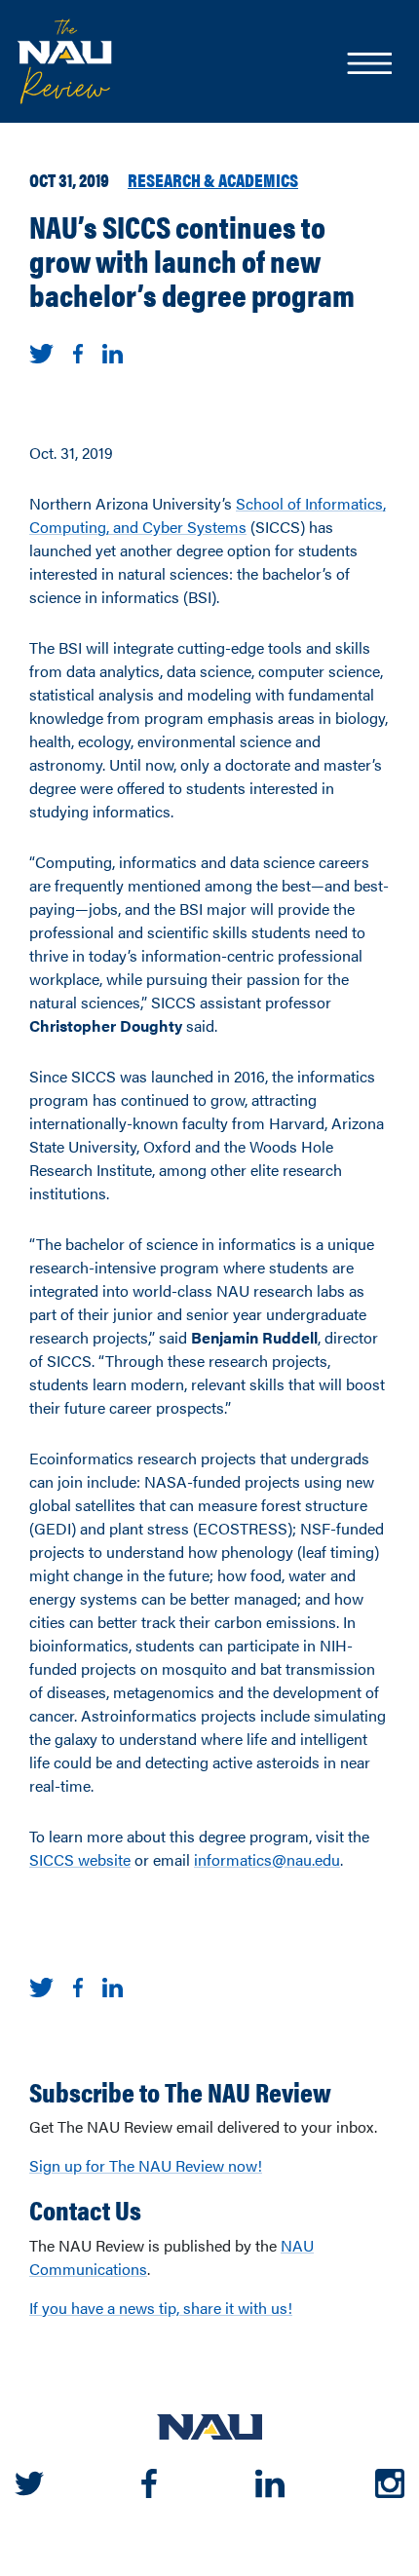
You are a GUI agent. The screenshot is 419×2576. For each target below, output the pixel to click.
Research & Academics (213, 179)
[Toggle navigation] (368, 65)
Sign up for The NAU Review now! (146, 2165)
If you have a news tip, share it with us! (161, 2308)
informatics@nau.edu (267, 1859)
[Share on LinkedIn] (113, 351)
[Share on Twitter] (41, 351)
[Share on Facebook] (78, 351)
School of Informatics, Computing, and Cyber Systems (208, 515)
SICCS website (80, 1859)
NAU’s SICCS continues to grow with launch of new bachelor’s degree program (192, 260)
